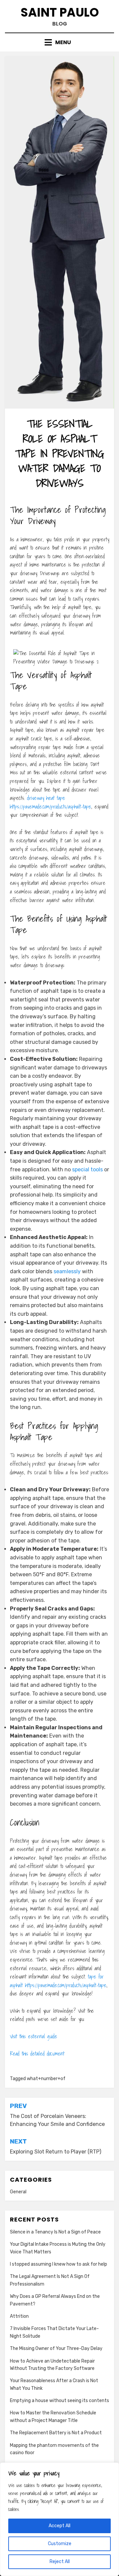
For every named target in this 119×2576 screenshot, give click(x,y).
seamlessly (67, 1271)
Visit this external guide (34, 2036)
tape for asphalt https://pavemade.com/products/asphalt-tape (58, 1981)
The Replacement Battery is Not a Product (56, 2433)
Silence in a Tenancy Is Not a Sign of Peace (55, 2232)
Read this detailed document (37, 2054)
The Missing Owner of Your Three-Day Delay (56, 2348)
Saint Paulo (60, 12)
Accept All (59, 2526)
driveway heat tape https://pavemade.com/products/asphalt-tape (51, 802)
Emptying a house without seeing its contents (59, 2401)
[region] (59, 2519)
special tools (87, 1170)
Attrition (19, 2316)
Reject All (60, 2562)
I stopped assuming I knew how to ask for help (59, 2264)
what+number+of (46, 2079)
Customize (60, 2544)
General (18, 2192)
